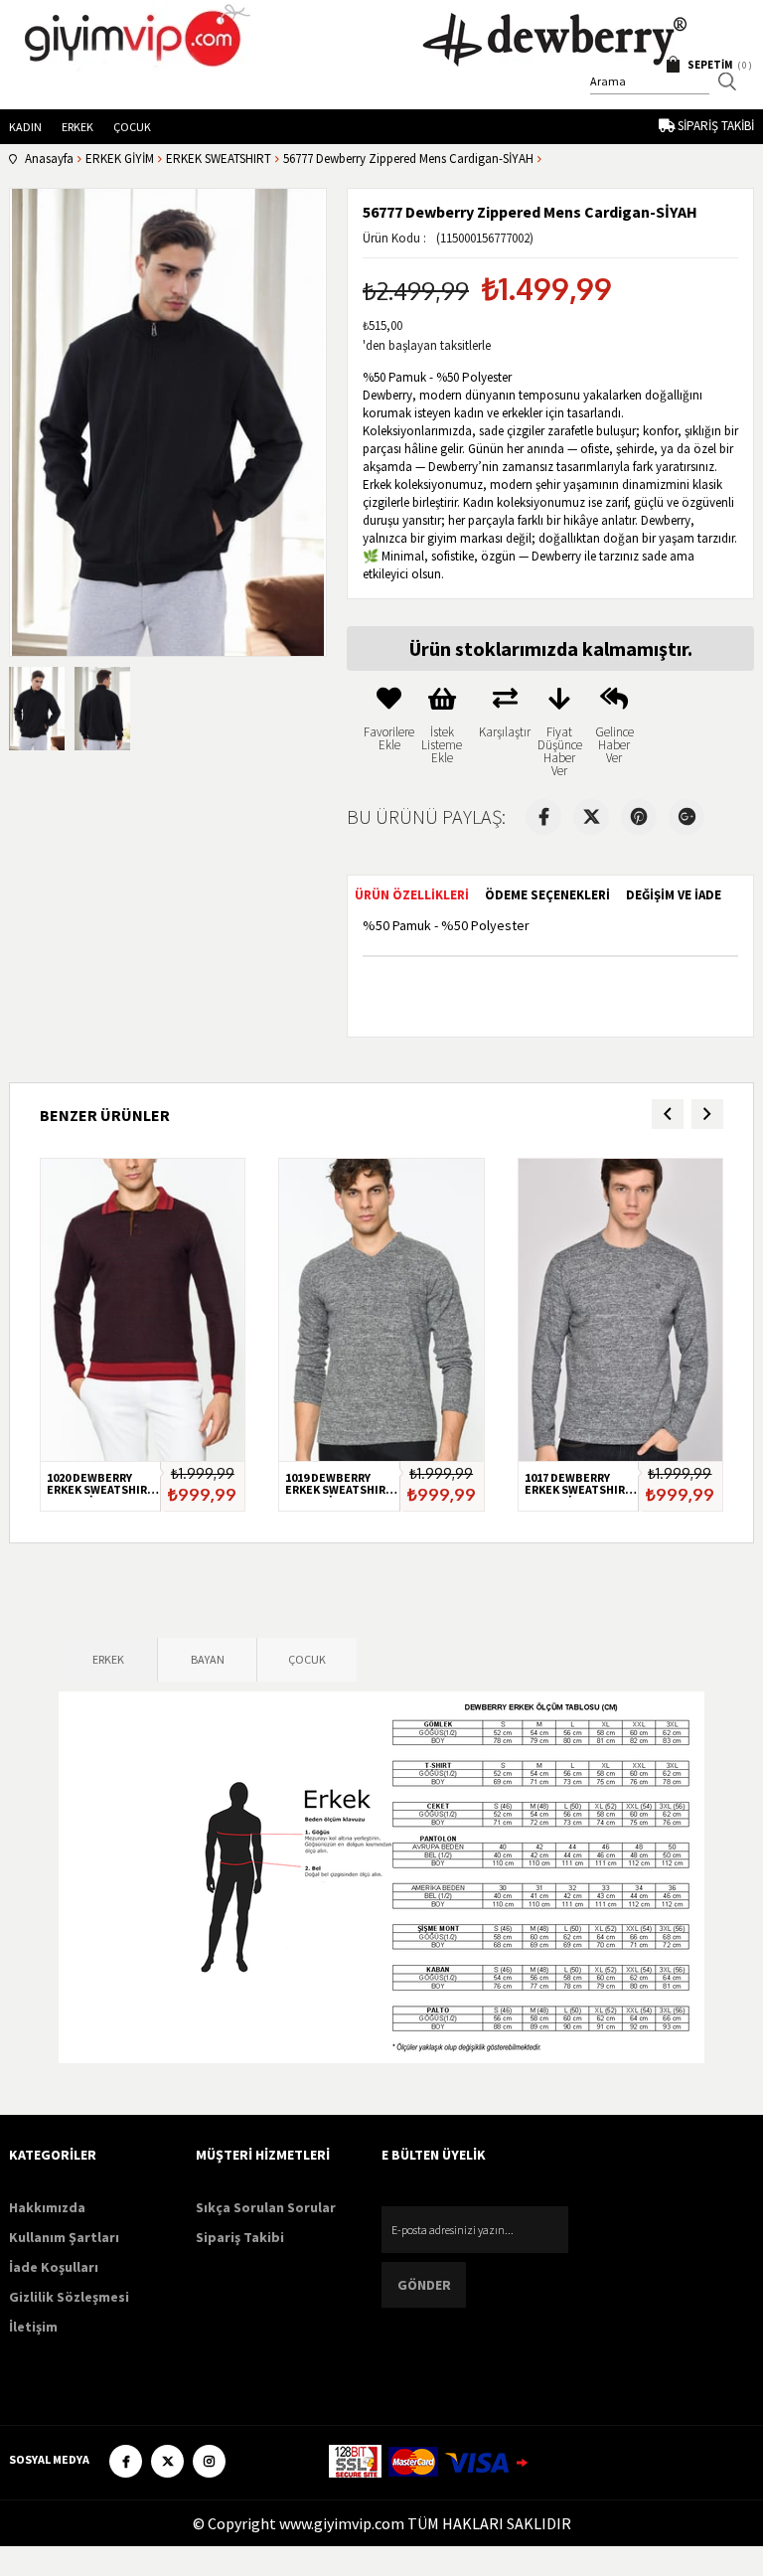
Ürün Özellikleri (412, 895)
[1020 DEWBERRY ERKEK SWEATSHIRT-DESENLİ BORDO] (143, 1310)
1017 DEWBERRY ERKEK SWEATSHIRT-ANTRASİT (580, 1485)
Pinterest (639, 817)
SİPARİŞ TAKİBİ (716, 126)
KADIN (25, 127)
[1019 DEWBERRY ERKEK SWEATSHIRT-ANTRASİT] (381, 1310)
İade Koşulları (54, 2267)
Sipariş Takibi (240, 2237)
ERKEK (77, 127)
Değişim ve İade (674, 895)
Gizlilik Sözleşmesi (69, 2297)
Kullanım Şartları (64, 2237)
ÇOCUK (132, 127)
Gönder (424, 2285)
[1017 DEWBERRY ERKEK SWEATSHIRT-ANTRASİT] (620, 1310)
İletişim (33, 2327)
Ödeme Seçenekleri (547, 895)
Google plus (687, 817)
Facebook (543, 817)
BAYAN (208, 1659)
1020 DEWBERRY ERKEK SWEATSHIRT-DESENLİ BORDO (102, 1485)
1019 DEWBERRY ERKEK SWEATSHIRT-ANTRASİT (341, 1485)
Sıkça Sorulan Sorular (266, 2207)
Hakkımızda (47, 2207)
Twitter (591, 817)
